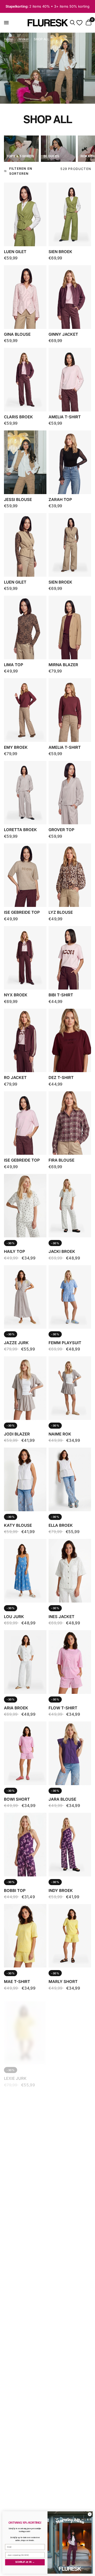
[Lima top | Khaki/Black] (25, 627)
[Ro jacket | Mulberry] (25, 1040)
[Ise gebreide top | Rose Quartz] (25, 1123)
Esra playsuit (20, 2164)
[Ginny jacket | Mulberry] (70, 297)
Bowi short (17, 1799)
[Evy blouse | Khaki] (25, 2484)
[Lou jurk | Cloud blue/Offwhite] (25, 1571)
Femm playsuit (65, 1343)
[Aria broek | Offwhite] (25, 1662)
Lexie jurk (15, 2073)
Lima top (14, 665)
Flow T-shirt (63, 1708)
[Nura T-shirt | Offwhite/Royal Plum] (70, 2027)
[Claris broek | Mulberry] (25, 380)
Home (8, 39)
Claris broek (18, 417)
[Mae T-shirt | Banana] (25, 1936)
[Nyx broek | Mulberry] (25, 958)
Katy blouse (18, 1525)
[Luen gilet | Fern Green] (25, 214)
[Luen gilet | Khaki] (25, 545)
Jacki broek (62, 1251)
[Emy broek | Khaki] (25, 710)
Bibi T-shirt (61, 995)
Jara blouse (62, 1799)
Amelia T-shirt (65, 417)
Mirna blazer (63, 665)
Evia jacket (62, 2164)
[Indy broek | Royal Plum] (70, 1844)
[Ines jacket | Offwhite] (70, 1571)
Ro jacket (15, 1078)
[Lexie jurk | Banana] (25, 2027)
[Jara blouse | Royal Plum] (70, 1753)
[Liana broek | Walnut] (25, 2301)
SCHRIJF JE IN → (25, 2562)
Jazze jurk (16, 1343)
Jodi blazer (17, 1434)
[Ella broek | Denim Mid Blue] (70, 1479)
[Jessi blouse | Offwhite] (25, 462)
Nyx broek (16, 995)
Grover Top (61, 830)
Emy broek (16, 747)
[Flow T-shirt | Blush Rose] (70, 1662)
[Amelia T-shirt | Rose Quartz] (70, 380)
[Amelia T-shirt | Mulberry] (70, 710)
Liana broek (17, 2347)
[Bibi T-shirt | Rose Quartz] (70, 958)
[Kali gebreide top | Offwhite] (25, 2210)
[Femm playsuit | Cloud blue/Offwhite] (70, 1297)
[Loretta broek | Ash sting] (25, 793)
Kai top (57, 2347)
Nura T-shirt (63, 2073)
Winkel (23, 39)
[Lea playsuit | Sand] (70, 2392)
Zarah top (60, 499)
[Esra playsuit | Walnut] (25, 2118)
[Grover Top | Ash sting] (70, 793)
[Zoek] (72, 23)
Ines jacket (61, 1617)
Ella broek (61, 1525)
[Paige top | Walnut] (70, 2210)
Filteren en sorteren (21, 171)
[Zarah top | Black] (70, 462)
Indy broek (61, 1890)
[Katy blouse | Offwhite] (25, 1479)
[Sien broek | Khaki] (70, 545)
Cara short (17, 2438)
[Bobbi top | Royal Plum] (25, 1844)
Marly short (63, 1982)
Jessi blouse (18, 499)
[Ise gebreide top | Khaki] (25, 875)
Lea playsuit (63, 2438)
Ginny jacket (63, 334)
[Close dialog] (90, 2514)
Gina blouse (17, 334)
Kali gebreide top (23, 2255)
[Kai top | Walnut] (70, 2301)
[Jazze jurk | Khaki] (25, 1297)
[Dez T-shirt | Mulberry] (70, 1040)
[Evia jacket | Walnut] (70, 2118)
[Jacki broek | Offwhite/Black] (70, 1206)
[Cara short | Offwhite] (25, 2392)
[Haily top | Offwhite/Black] (25, 1206)
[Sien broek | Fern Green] (70, 214)
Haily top (15, 1251)
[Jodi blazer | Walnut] (25, 1388)
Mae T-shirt (17, 1982)
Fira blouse (61, 1160)
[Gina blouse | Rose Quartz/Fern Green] (25, 297)
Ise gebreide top (22, 912)
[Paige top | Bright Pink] (70, 2484)
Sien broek (60, 252)
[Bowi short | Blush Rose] (25, 1753)
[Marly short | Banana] (70, 1936)
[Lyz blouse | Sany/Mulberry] (70, 875)
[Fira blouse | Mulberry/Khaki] (70, 1123)
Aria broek (16, 1708)
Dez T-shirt (61, 1078)
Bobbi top (15, 1890)
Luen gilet (15, 252)
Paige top (59, 2255)
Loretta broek (20, 830)
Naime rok (60, 1434)
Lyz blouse (61, 912)
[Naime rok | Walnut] (70, 1388)
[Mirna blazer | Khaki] (70, 627)
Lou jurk (14, 1617)
